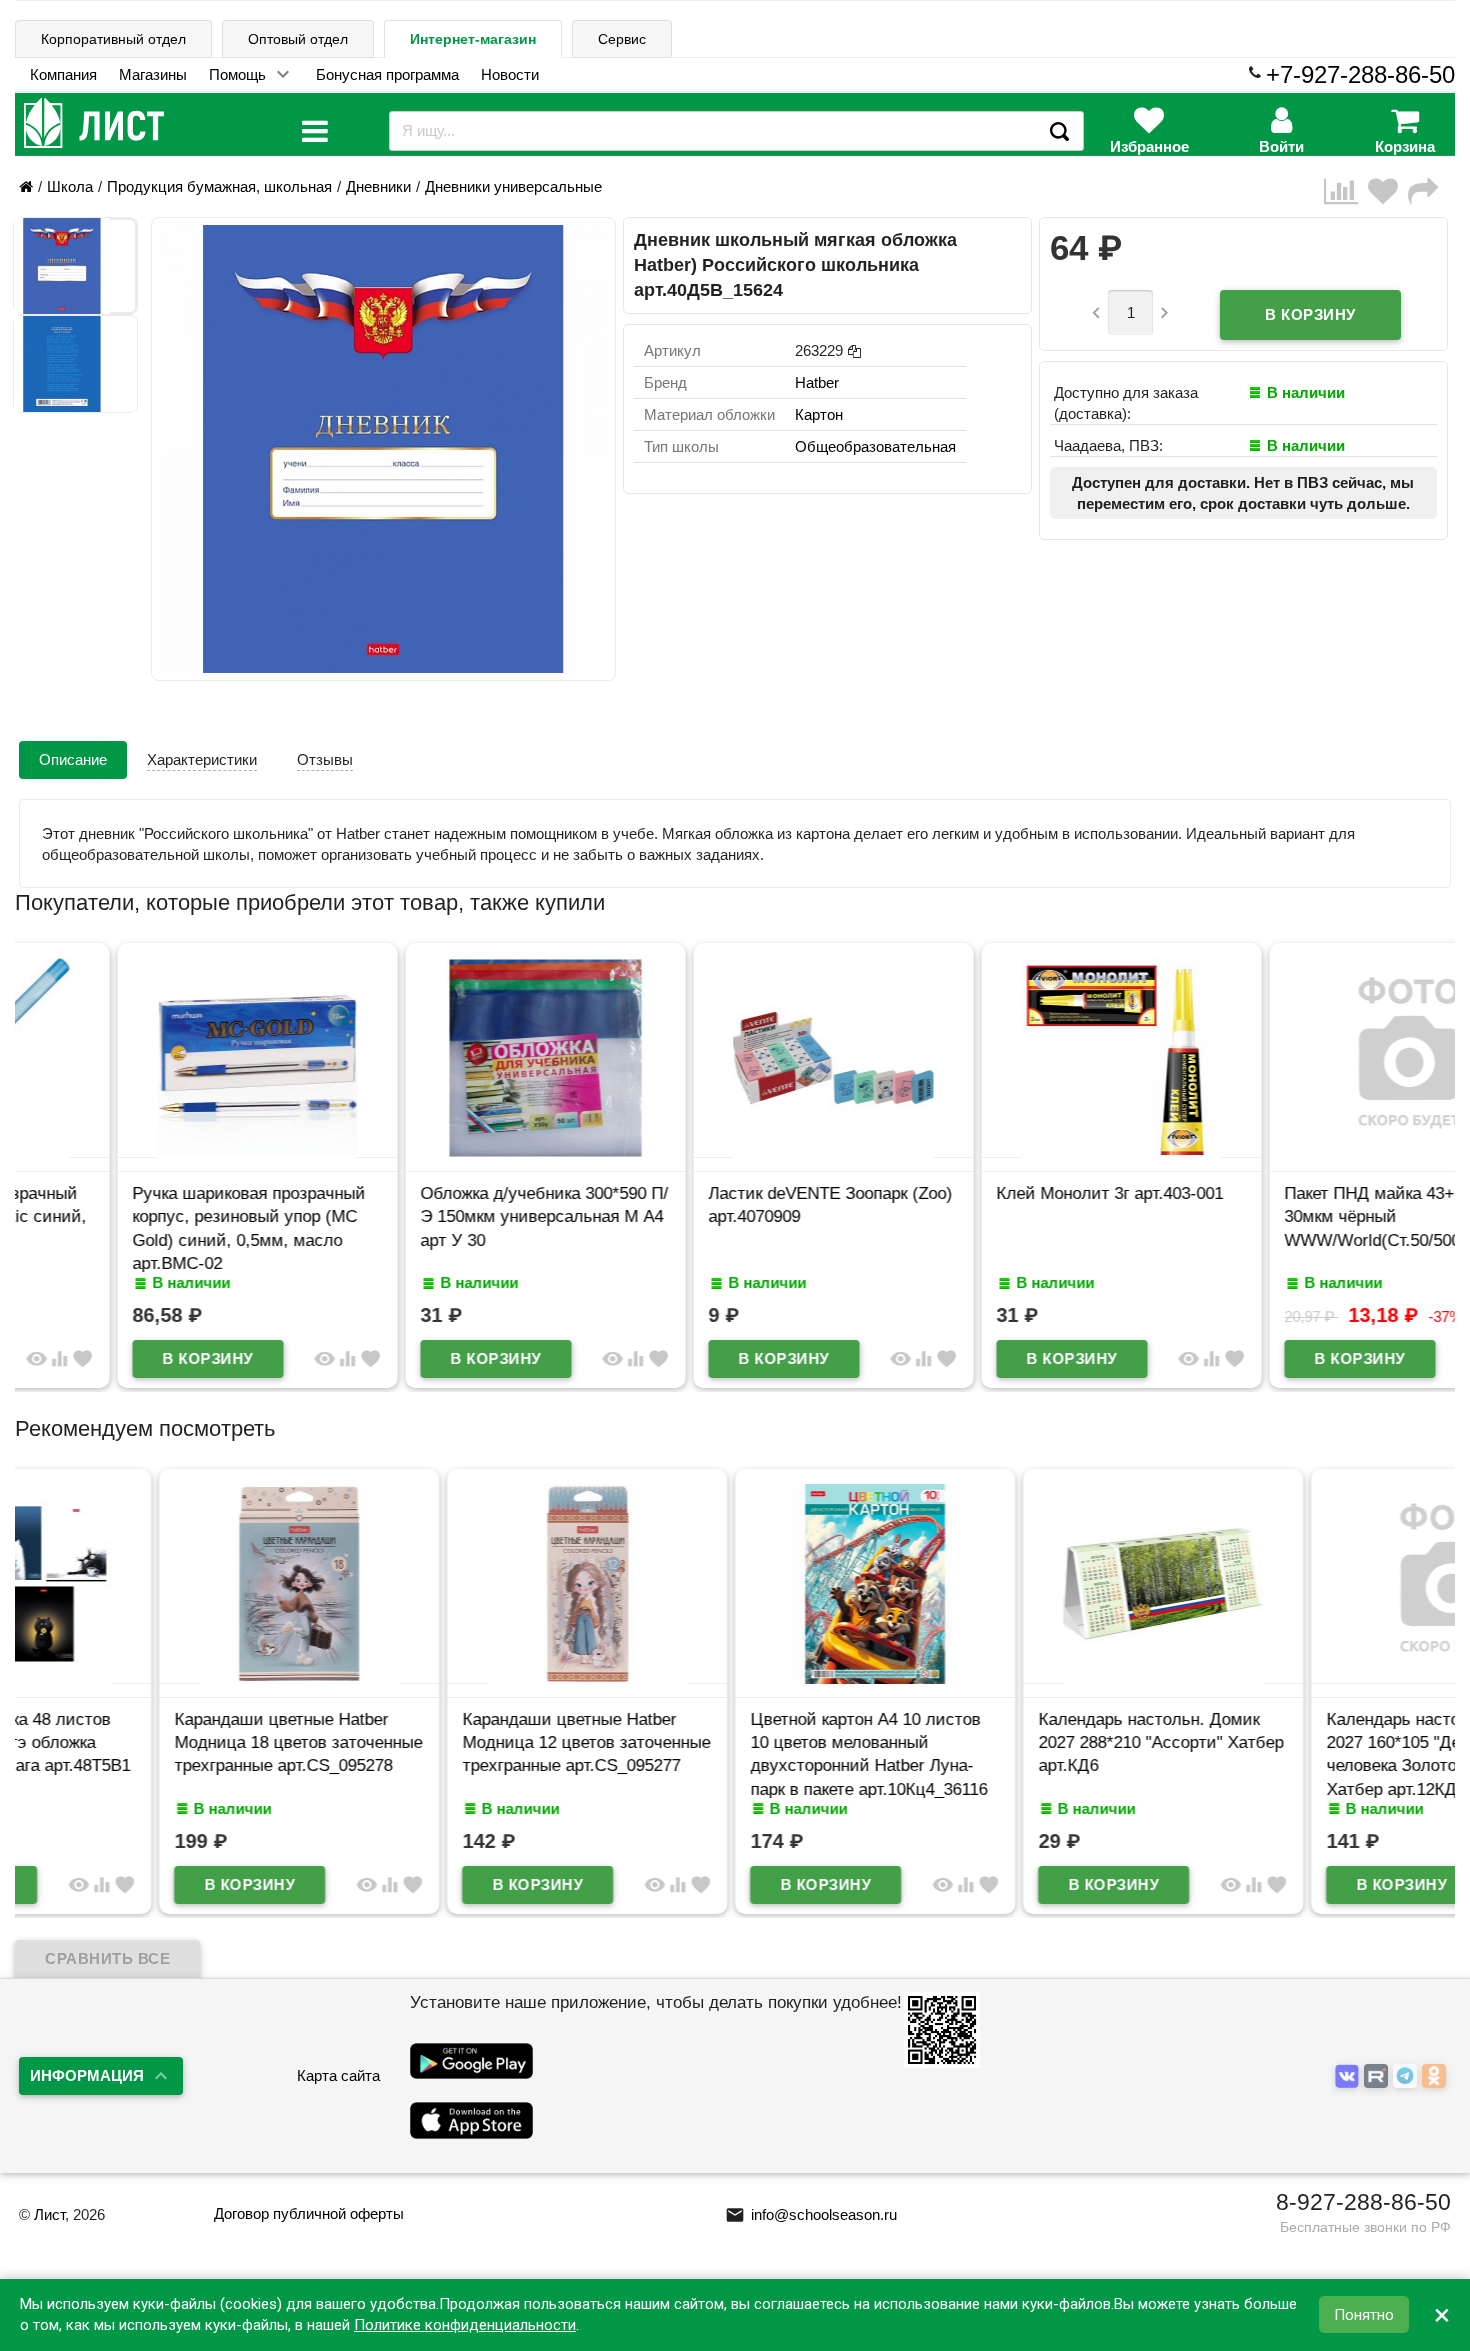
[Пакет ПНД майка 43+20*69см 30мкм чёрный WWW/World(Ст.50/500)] (1311, 1152)
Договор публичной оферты (309, 2213)
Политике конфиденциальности (465, 2325)
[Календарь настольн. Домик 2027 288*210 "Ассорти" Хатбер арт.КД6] (1023, 1678)
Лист (49, 2214)
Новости (510, 74)
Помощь (237, 74)
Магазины (153, 74)
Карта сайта (338, 2075)
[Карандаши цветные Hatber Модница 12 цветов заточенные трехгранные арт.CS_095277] (447, 1678)
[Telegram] (1407, 2076)
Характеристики (202, 759)
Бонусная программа (387, 74)
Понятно (1364, 2315)
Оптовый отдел (298, 39)
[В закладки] (1388, 191)
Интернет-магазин (473, 39)
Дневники (378, 186)
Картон (819, 414)
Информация (87, 2075)
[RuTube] (1378, 2076)
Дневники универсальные (513, 186)
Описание (73, 759)
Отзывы (325, 759)
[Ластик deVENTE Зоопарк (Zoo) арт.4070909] (735, 1152)
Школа (70, 186)
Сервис (622, 39)
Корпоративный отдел (113, 39)
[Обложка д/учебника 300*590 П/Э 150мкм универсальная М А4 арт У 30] (447, 1152)
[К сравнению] (1346, 191)
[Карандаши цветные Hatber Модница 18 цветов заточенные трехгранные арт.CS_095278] (159, 1678)
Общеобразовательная (875, 446)
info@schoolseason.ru (811, 2214)
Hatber (817, 382)
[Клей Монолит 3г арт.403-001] (1023, 1152)
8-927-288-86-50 (1363, 2202)
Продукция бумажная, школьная (219, 186)
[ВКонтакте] (1349, 2076)
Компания (63, 74)
